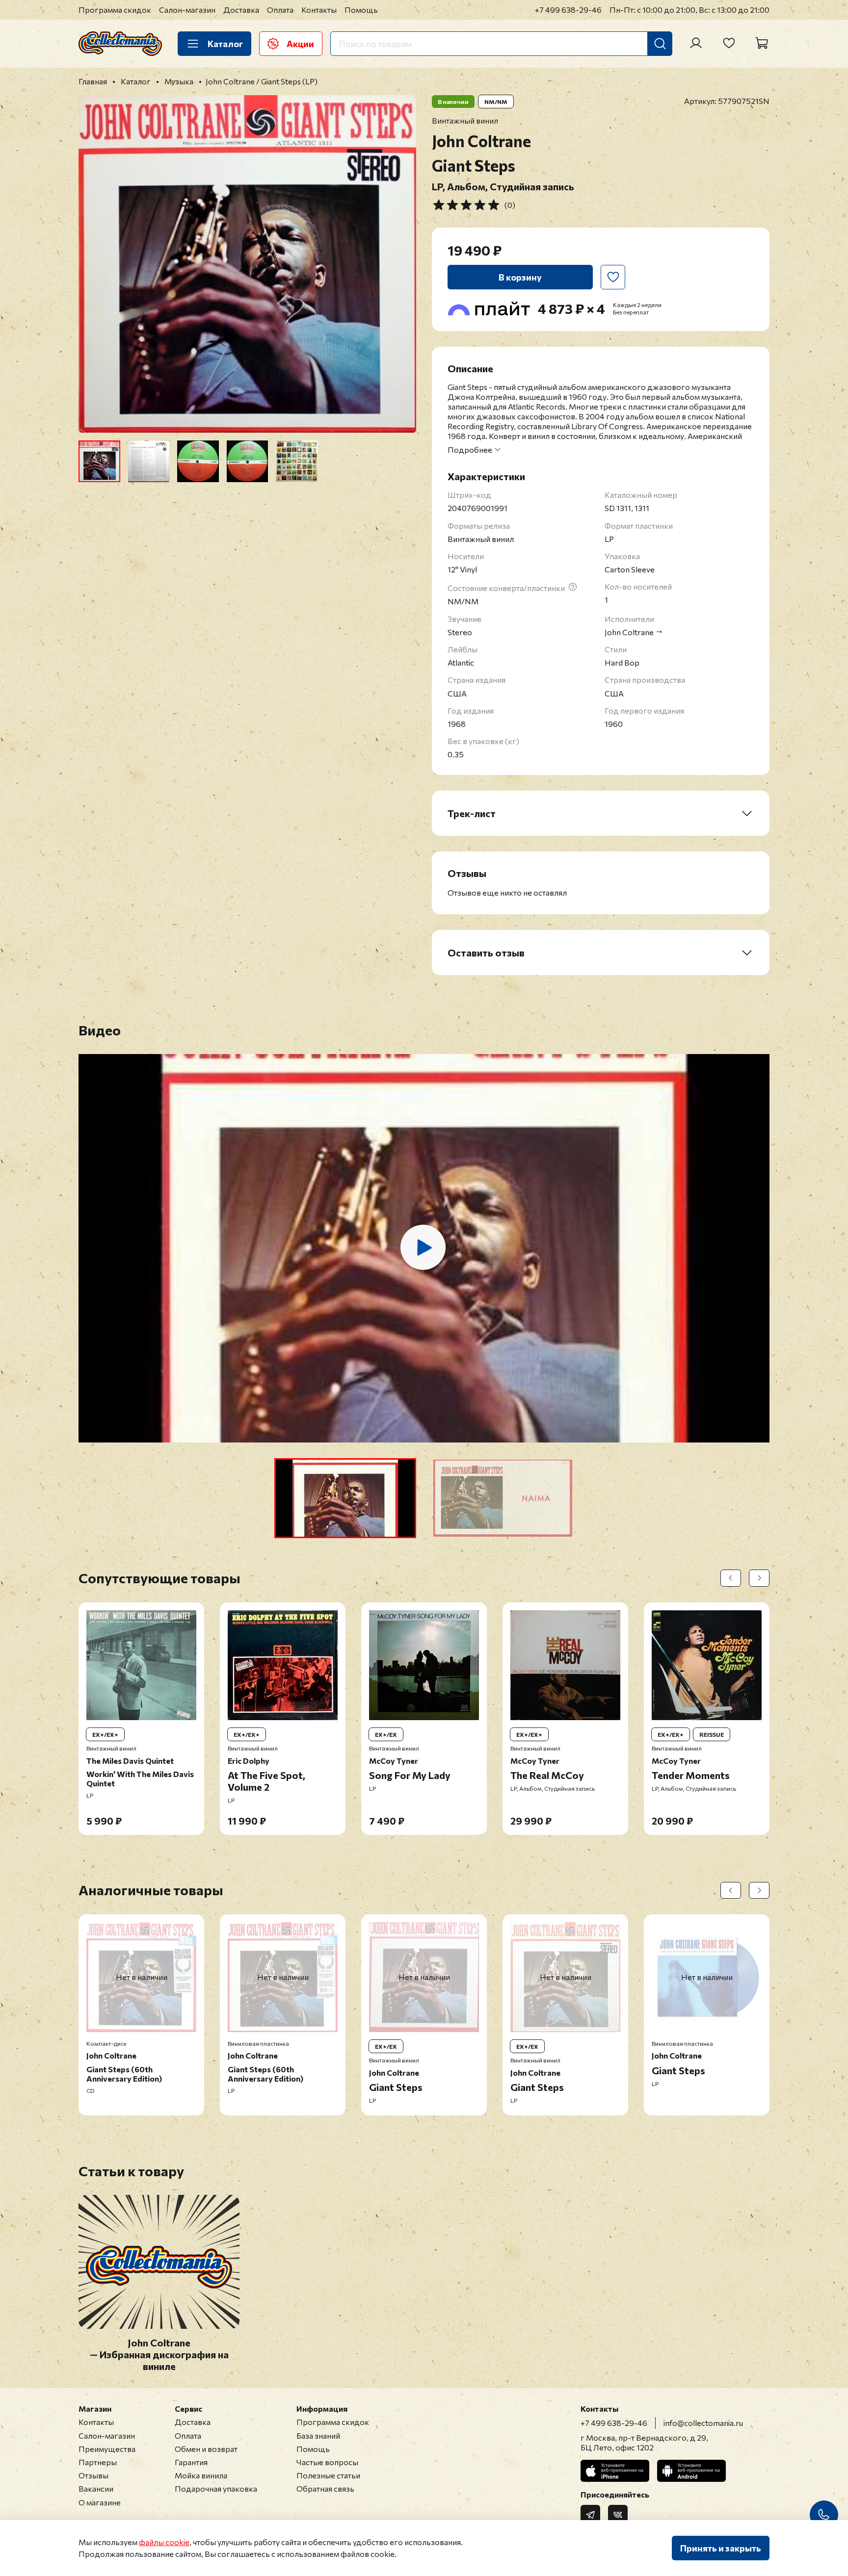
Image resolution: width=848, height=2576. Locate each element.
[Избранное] (729, 43)
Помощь (361, 10)
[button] (345, 1498)
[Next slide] (400, 264)
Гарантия (191, 2462)
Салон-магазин (187, 10)
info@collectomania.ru (703, 2423)
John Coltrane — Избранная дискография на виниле (159, 2355)
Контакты (319, 10)
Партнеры (98, 2462)
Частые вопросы (327, 2462)
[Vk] (618, 2515)
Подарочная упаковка (216, 2488)
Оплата (280, 10)
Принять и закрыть (721, 2548)
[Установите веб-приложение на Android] (691, 2471)
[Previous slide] (94, 264)
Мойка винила (201, 2475)
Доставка (241, 10)
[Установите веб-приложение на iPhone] (615, 2471)
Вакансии (96, 2488)
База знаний (318, 2435)
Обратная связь (325, 2488)
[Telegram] (590, 2515)
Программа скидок (115, 10)
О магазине (100, 2502)
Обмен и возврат (206, 2449)
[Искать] (660, 44)
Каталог (225, 44)
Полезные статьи (328, 2475)
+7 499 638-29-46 (568, 10)
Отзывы (93, 2475)
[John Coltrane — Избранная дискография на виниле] (159, 2323)
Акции (300, 44)
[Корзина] (762, 43)
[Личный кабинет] (696, 43)
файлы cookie (164, 2542)
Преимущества (107, 2449)
